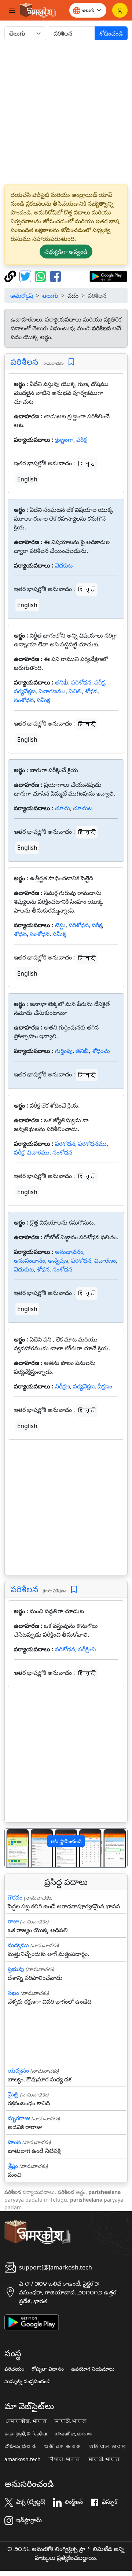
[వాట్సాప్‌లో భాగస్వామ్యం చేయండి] (41, 276)
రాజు (13, 1921)
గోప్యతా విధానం (48, 2369)
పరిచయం (14, 2369)
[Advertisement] (66, 112)
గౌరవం (15, 1897)
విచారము (38, 1152)
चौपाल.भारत (64, 2459)
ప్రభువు (16, 1969)
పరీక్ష (81, 440)
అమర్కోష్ (22, 296)
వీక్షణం (105, 1386)
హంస (14, 2142)
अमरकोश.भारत (26, 2421)
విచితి (75, 691)
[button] (14, 1848)
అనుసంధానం (30, 1261)
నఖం (13, 1993)
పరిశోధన (81, 682)
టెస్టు (60, 925)
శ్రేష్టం (13, 2166)
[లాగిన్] (120, 10)
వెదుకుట (24, 1269)
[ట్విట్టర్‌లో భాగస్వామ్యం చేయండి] (26, 276)
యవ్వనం (18, 2070)
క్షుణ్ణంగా (64, 440)
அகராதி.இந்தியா (26, 2434)
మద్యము (18, 1945)
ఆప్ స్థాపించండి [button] (66, 1841)
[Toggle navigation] (12, 10)
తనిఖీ (62, 682)
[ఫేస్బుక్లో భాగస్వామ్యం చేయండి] (55, 276)
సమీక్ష (43, 700)
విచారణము (52, 691)
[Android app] (32, 2322)
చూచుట (83, 808)
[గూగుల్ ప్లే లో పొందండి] (108, 276)
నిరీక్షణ (63, 1386)
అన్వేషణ (58, 1261)
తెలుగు (50, 296)
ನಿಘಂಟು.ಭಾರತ (21, 2447)
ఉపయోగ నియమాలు (93, 2369)
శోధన (91, 691)
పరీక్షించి (87, 1649)
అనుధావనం (69, 1252)
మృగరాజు (19, 2118)
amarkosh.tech (23, 2459)
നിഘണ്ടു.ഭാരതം (73, 2434)
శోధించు (101, 1051)
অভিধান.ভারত (107, 2447)
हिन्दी (87, 464)
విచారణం (105, 1261)
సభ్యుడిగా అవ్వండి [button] (66, 252)
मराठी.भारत (70, 2421)
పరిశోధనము (92, 1144)
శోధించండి (111, 33)
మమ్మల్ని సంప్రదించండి (27, 2381)
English (27, 479)
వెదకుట (64, 565)
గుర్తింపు (64, 1051)
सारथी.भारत (104, 2459)
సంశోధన (24, 700)
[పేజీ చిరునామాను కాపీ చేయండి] (11, 276)
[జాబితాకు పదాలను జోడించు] (71, 362)
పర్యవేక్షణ (25, 691)
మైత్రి (13, 2094)
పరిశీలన (24, 362)
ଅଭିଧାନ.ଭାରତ (63, 2447)
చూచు (63, 808)
